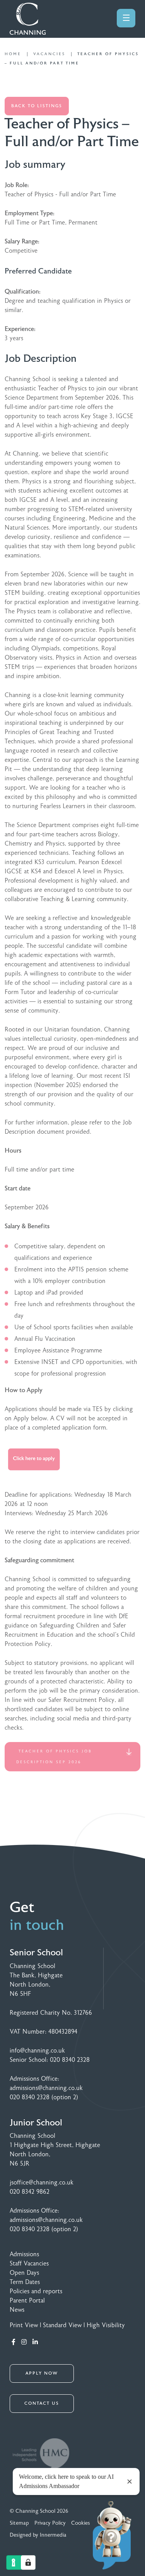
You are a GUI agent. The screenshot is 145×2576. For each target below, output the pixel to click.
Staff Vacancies (29, 2264)
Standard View (62, 2325)
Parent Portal (27, 2301)
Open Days (24, 2273)
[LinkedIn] (35, 2342)
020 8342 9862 (30, 2192)
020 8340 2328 (70, 2060)
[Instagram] (24, 2342)
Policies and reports (36, 2291)
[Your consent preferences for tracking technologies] (28, 2562)
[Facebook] (14, 2342)
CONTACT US (42, 2403)
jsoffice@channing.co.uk (42, 2183)
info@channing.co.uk (37, 2051)
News (17, 2310)
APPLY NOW (42, 2373)
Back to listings (37, 106)
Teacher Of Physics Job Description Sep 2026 (54, 1757)
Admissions (24, 2254)
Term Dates (25, 2282)
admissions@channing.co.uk (46, 2088)
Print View (24, 2325)
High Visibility (106, 2325)
